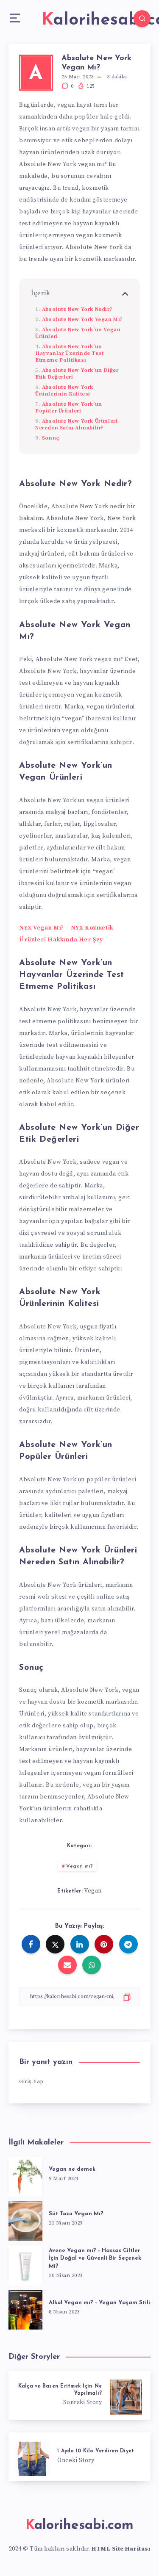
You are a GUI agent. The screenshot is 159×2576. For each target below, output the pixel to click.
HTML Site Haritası (121, 2549)
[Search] (142, 19)
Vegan (93, 1891)
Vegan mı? (80, 1866)
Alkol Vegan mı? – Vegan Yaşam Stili (99, 2303)
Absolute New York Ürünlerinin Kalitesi (64, 390)
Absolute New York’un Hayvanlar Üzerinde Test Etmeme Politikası (70, 353)
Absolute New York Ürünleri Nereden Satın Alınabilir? (76, 424)
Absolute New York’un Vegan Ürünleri (78, 333)
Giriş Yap (31, 2081)
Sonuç (51, 438)
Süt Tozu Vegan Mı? (76, 2214)
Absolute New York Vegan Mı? (82, 319)
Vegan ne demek (72, 2169)
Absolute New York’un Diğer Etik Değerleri (77, 374)
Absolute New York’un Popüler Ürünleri (69, 407)
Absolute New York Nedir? (77, 309)
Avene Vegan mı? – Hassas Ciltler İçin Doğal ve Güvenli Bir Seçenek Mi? (95, 2259)
